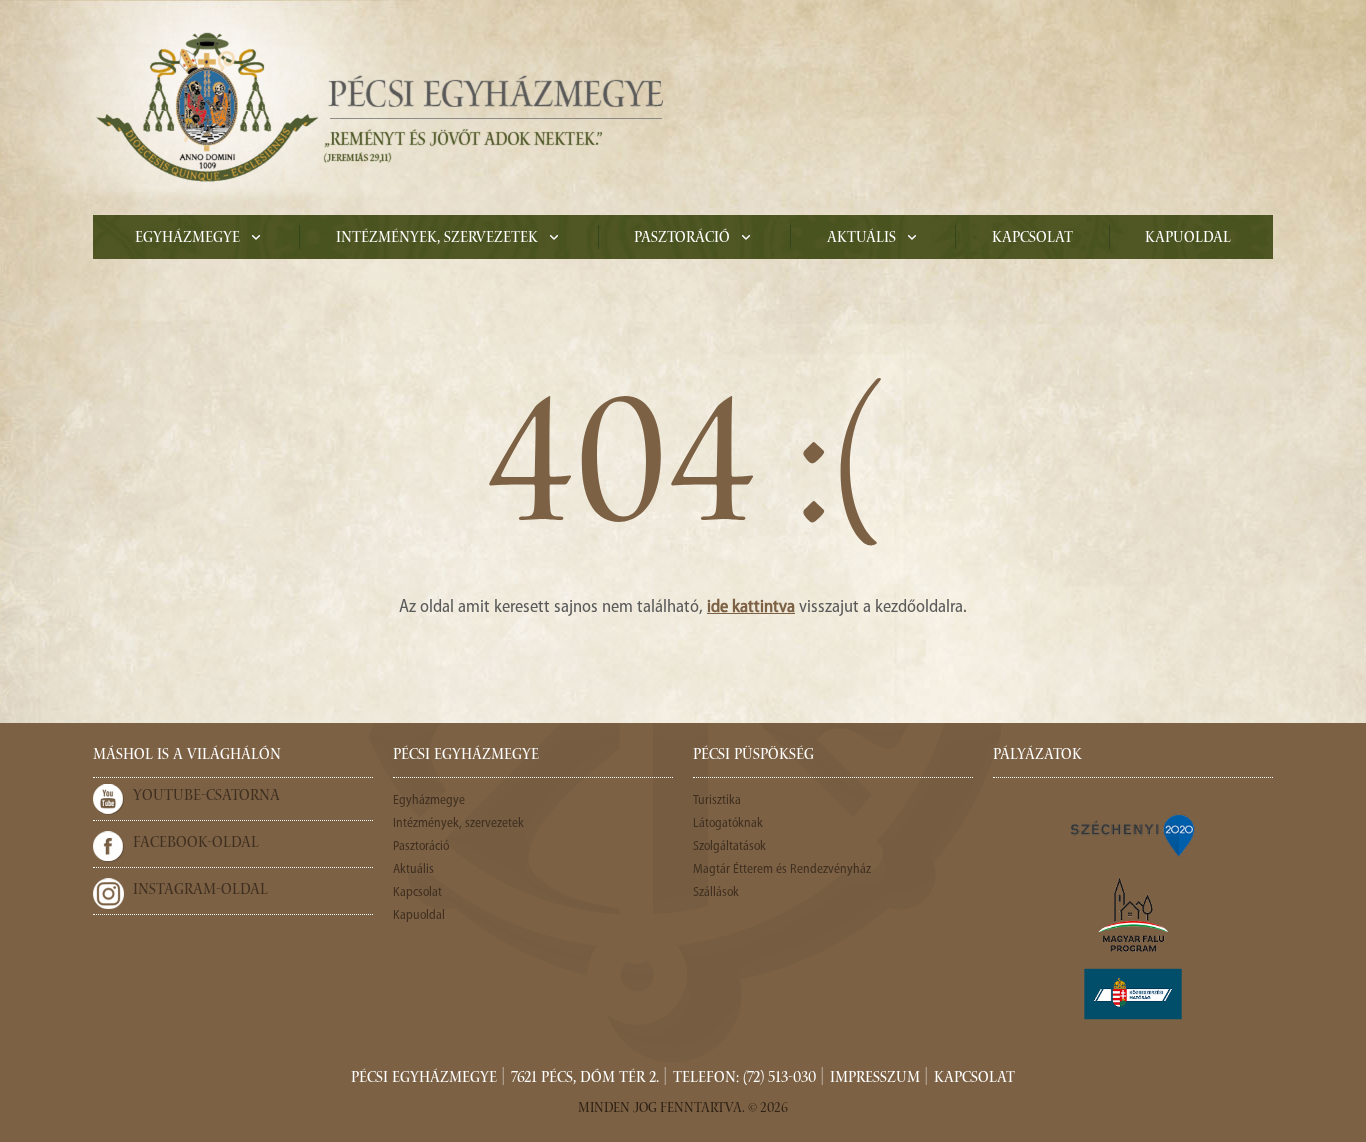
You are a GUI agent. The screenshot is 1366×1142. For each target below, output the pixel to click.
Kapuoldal (1188, 239)
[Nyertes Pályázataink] (1133, 834)
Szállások (716, 892)
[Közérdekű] (1133, 994)
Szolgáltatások (729, 846)
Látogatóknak (728, 823)
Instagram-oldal (200, 891)
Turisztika (717, 800)
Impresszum (875, 1079)
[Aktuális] (378, 107)
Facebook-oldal (196, 844)
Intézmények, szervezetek (437, 239)
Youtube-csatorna (206, 797)
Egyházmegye (187, 239)
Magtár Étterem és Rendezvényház (782, 869)
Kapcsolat (1032, 239)
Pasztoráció (682, 239)
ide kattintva (751, 608)
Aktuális (861, 239)
